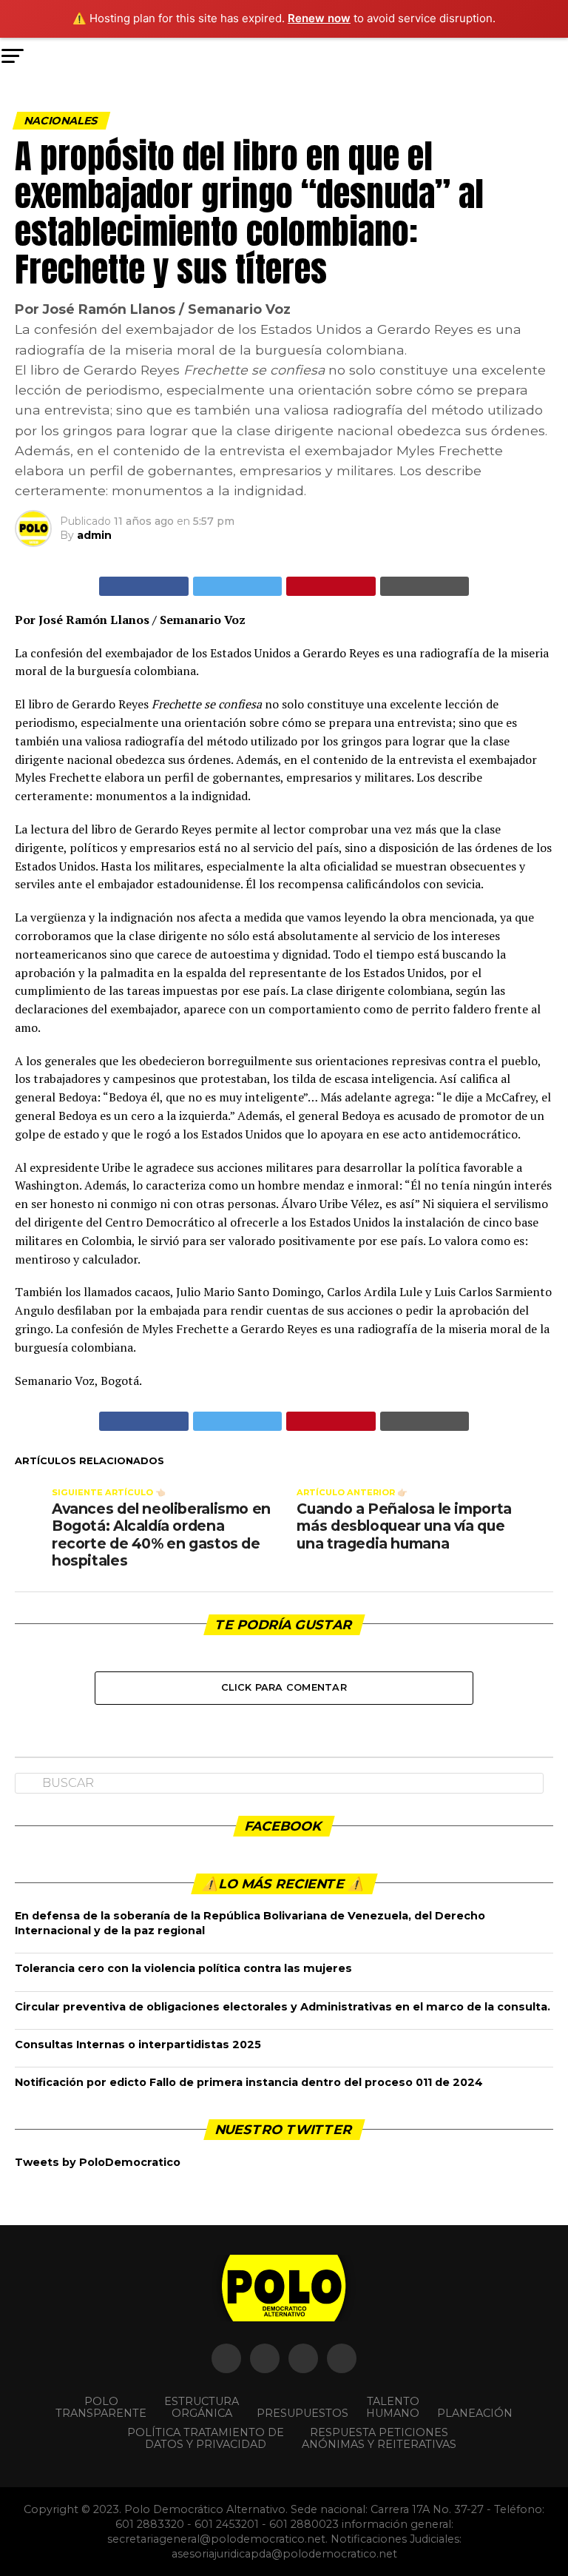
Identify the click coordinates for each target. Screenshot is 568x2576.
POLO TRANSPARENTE (101, 2407)
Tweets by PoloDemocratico (98, 2162)
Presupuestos (302, 2413)
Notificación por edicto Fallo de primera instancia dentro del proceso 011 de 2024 (249, 2082)
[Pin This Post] (331, 586)
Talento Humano (393, 2407)
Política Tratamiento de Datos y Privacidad (206, 2438)
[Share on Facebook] (144, 586)
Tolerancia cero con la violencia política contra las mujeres (183, 1968)
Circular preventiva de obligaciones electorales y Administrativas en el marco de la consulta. (283, 2007)
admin (94, 535)
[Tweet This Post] (238, 586)
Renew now (319, 18)
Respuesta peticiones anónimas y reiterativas (379, 2438)
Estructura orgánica (202, 2407)
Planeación (475, 2413)
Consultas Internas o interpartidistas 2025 (138, 2045)
